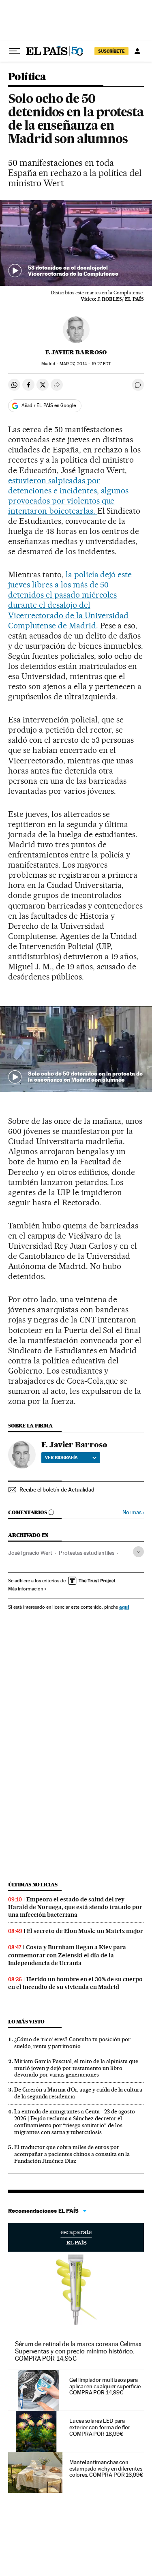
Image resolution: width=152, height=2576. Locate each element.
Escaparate (76, 2237)
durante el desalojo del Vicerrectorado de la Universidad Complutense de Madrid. (68, 615)
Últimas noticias (33, 1885)
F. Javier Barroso (76, 352)
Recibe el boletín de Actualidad (57, 1489)
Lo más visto (26, 2022)
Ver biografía (61, 1457)
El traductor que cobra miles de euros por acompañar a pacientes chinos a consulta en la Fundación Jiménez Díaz (72, 2154)
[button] (76, 243)
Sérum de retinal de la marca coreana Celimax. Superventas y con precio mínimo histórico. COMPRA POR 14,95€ (79, 2351)
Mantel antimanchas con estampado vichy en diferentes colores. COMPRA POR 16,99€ (106, 2469)
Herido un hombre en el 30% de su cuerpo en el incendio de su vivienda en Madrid (75, 1983)
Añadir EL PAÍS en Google (49, 405)
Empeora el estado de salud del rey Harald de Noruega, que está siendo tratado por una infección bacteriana (75, 1907)
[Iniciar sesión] (137, 51)
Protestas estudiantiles (87, 1553)
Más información (26, 1589)
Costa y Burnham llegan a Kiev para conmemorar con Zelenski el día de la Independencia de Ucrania (67, 1955)
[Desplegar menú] (15, 51)
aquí (124, 1607)
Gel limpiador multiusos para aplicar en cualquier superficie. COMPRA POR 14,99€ (105, 2386)
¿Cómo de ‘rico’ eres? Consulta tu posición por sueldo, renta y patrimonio (72, 2043)
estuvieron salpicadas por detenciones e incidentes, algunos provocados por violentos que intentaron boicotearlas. (68, 496)
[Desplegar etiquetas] (138, 1552)
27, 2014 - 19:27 (85, 364)
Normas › (133, 1512)
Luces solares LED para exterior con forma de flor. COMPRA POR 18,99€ (100, 2427)
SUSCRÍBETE (111, 51)
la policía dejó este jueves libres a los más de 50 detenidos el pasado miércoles (70, 585)
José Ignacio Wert (30, 1553)
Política (27, 77)
